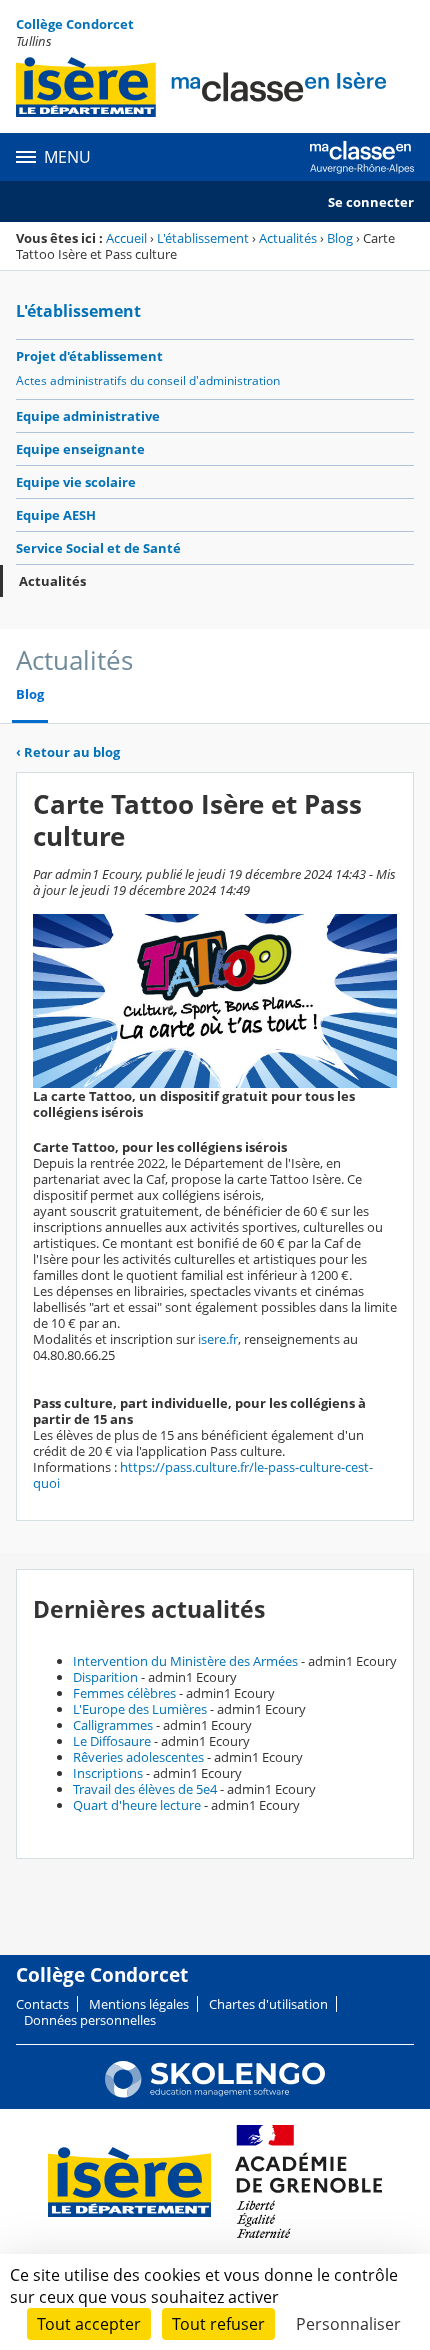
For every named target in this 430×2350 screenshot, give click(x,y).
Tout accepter (89, 2324)
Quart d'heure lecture (137, 1805)
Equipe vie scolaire (76, 482)
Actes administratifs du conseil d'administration (148, 380)
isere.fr (218, 1339)
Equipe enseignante (80, 449)
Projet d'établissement (89, 356)
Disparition (105, 1677)
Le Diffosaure (112, 1741)
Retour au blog (68, 752)
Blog (340, 238)
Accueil (126, 238)
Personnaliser (348, 2324)
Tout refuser (218, 2324)
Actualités (288, 238)
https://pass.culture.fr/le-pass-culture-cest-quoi (203, 1475)
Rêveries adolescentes (138, 1757)
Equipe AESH (56, 515)
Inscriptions (108, 1773)
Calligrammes (113, 1725)
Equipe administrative (88, 416)
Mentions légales (139, 2004)
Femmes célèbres (124, 1693)
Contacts (42, 2004)
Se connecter (371, 202)
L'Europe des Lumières (140, 1709)
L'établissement (203, 238)
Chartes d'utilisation (268, 2004)
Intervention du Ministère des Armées (185, 1661)
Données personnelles (90, 2020)
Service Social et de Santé (98, 548)
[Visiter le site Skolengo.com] (215, 2093)
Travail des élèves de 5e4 (145, 1789)
